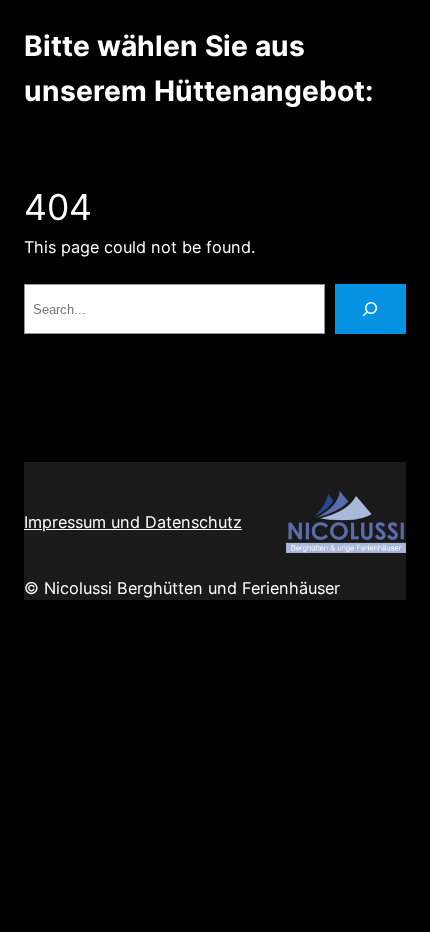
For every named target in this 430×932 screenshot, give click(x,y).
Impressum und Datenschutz (133, 522)
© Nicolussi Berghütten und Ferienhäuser (182, 588)
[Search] (370, 309)
